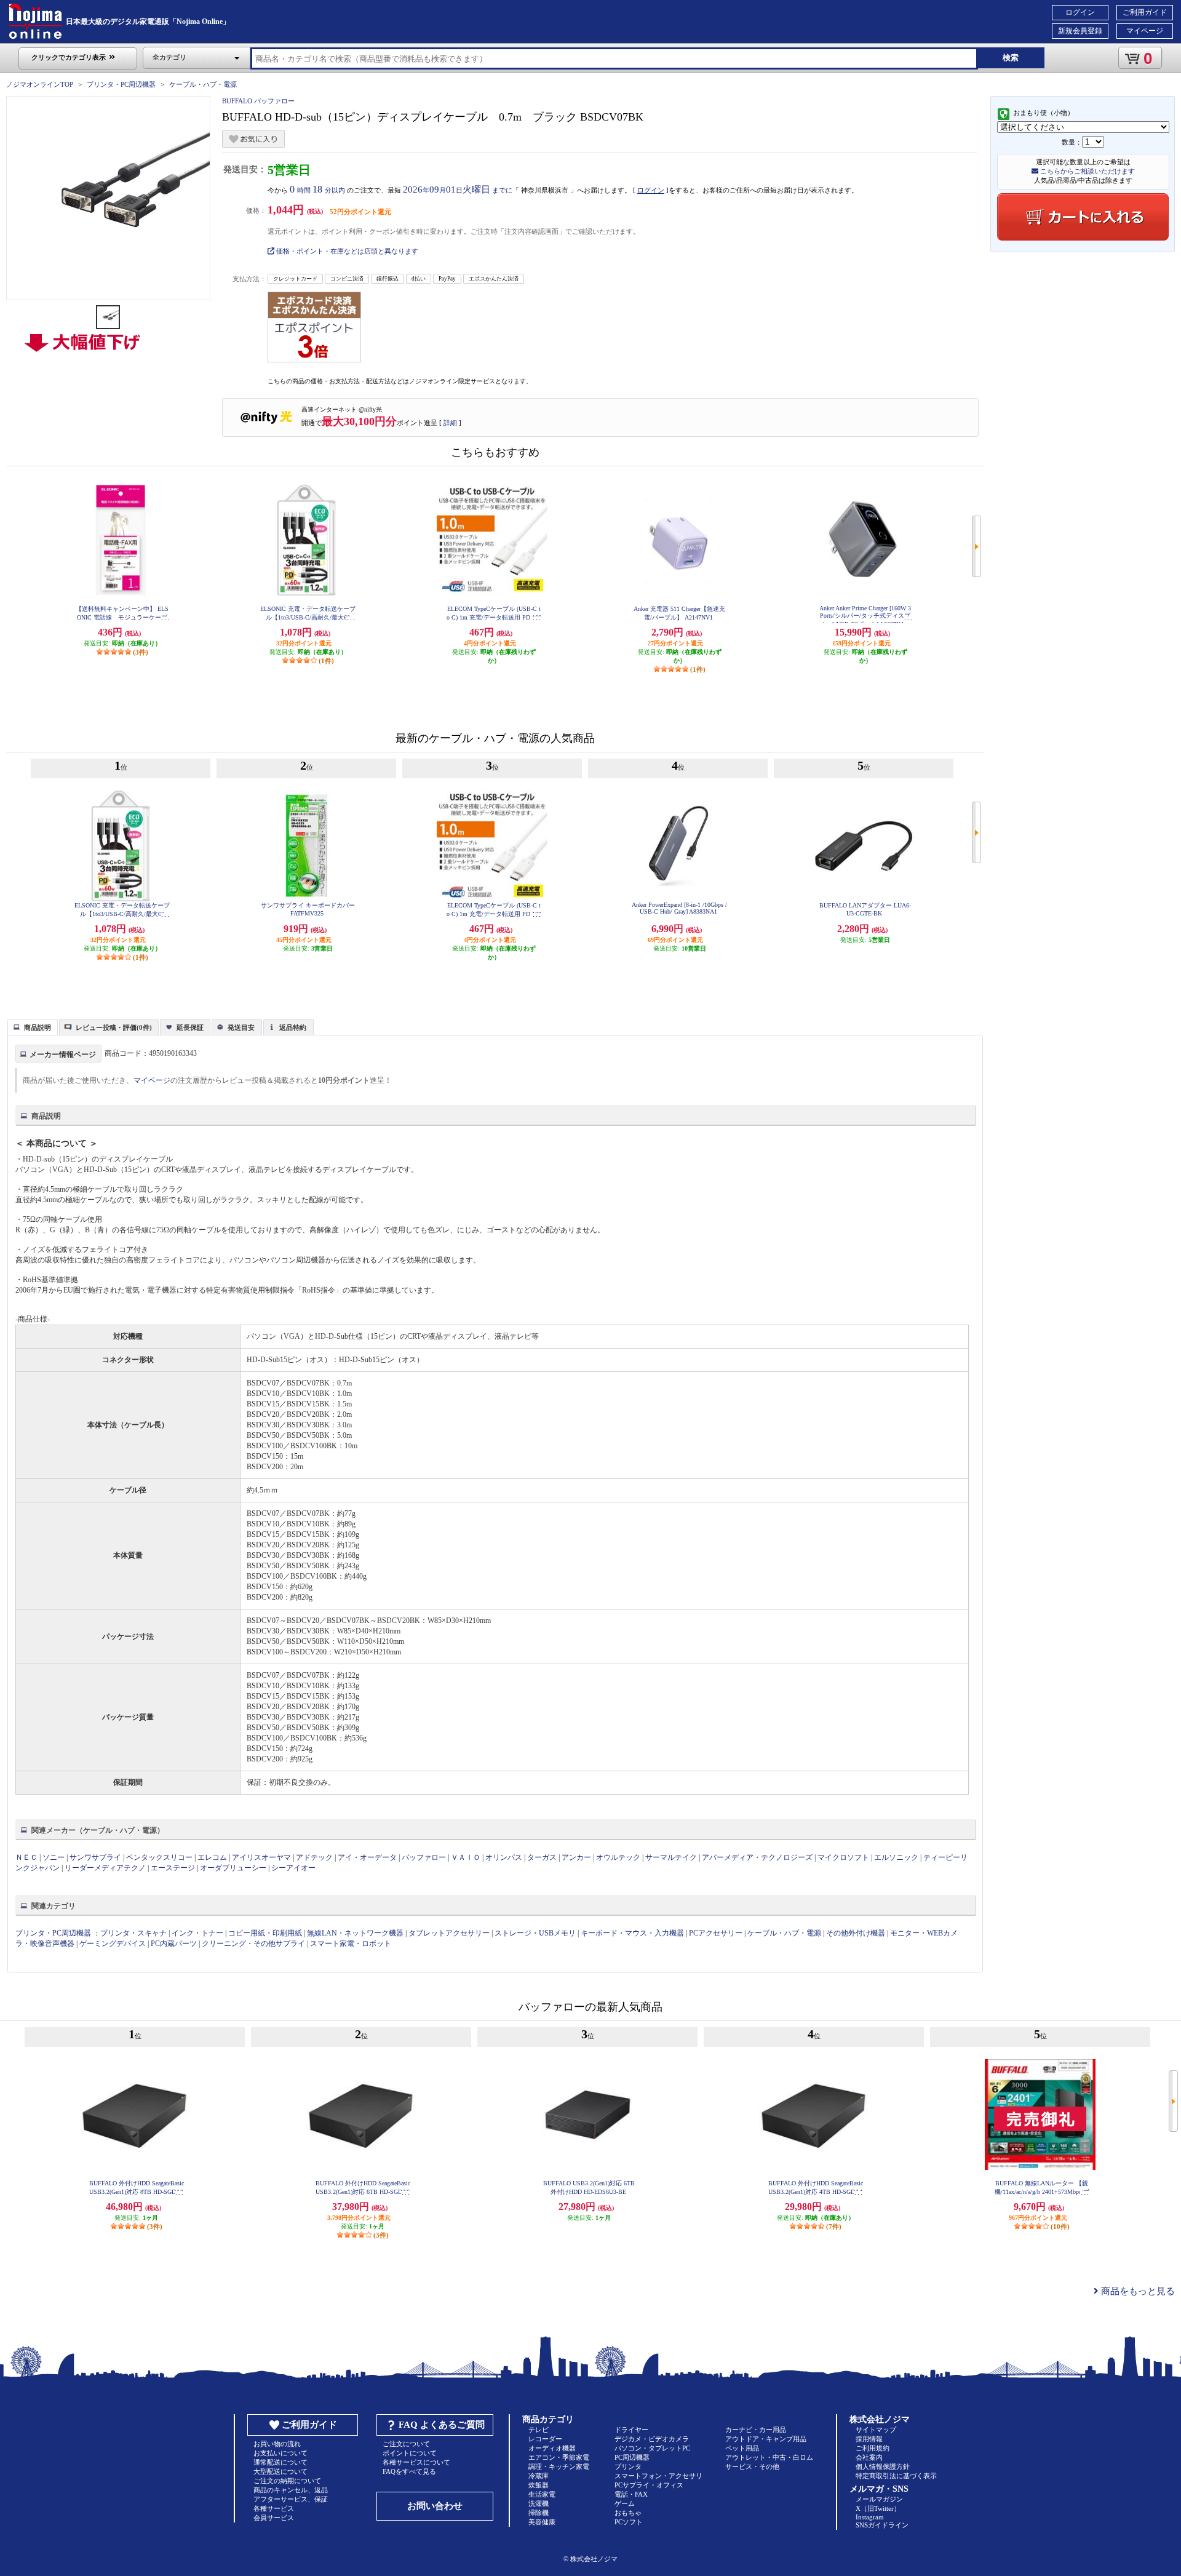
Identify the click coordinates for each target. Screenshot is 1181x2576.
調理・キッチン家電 (559, 2466)
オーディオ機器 (552, 2448)
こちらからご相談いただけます (1087, 171)
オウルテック (618, 1857)
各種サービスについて (416, 2462)
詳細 (450, 423)
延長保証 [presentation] (190, 1027)
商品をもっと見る (1137, 2291)
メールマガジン (879, 2499)
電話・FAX (631, 2494)
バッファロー (424, 1857)
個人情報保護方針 (883, 2466)
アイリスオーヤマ (261, 1857)
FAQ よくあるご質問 (442, 2425)
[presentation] (31, 1026)
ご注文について (406, 2444)
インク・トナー (197, 1933)
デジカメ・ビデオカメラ (652, 2439)
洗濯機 (539, 2503)
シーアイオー (293, 1868)
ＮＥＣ (26, 1857)
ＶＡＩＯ (466, 1857)
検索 (1011, 58)
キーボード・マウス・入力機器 (633, 1933)
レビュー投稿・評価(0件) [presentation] (114, 1027)
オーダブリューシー (233, 1868)
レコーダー (545, 2439)
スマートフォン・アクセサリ (658, 2476)
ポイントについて (410, 2453)
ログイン (1080, 12)
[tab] (33, 1027)
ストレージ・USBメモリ (535, 1933)
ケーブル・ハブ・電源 (203, 84)
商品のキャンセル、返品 (291, 2490)
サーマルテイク (671, 1857)
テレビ (539, 2430)
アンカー (576, 1857)
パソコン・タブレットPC (652, 2448)
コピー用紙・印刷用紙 (265, 1933)
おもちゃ (628, 2513)
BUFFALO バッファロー (258, 101)
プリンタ (628, 2466)
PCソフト (629, 2522)
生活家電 (542, 2494)
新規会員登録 (1080, 31)
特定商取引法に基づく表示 (896, 2476)
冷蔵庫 (539, 2476)
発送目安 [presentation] (241, 1027)
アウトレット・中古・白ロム (769, 2457)
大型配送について (280, 2471)
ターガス (542, 1857)
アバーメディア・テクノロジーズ (757, 1857)
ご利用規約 (873, 2448)
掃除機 (539, 2513)
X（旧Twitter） (878, 2508)
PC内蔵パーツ (174, 1944)
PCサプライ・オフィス (649, 2485)
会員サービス (274, 2518)
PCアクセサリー (716, 1933)
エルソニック (896, 1857)
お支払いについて (280, 2453)
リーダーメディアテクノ (105, 1868)
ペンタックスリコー (159, 1857)
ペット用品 (742, 2448)
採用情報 (869, 2439)
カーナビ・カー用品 (756, 2430)
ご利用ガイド (1145, 12)
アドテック (314, 1857)
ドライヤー (631, 2430)
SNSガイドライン (882, 2525)
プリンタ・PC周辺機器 (121, 84)
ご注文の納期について (287, 2481)
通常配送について (280, 2462)
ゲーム (625, 2503)
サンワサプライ (95, 1857)
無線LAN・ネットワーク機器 (355, 1933)
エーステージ (173, 1868)
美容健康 (542, 2522)
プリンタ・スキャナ (133, 1933)
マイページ (1145, 31)
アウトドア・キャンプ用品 (766, 2439)
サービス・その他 (752, 2466)
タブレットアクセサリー (449, 1933)
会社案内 (869, 2457)
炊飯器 (539, 2485)
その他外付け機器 (856, 1933)
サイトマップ (876, 2430)
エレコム (212, 1857)
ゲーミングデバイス (113, 1944)
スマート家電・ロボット (351, 1944)
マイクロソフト (843, 1857)
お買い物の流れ (277, 2444)
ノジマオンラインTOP (40, 84)
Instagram (870, 2517)
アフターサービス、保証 (291, 2499)
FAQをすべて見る (409, 2471)
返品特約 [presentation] (293, 1027)
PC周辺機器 (632, 2457)
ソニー (54, 1857)
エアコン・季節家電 (559, 2457)
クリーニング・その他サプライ (253, 1944)
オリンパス (504, 1857)
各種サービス (274, 2508)
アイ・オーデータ (367, 1857)
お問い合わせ (435, 2506)
